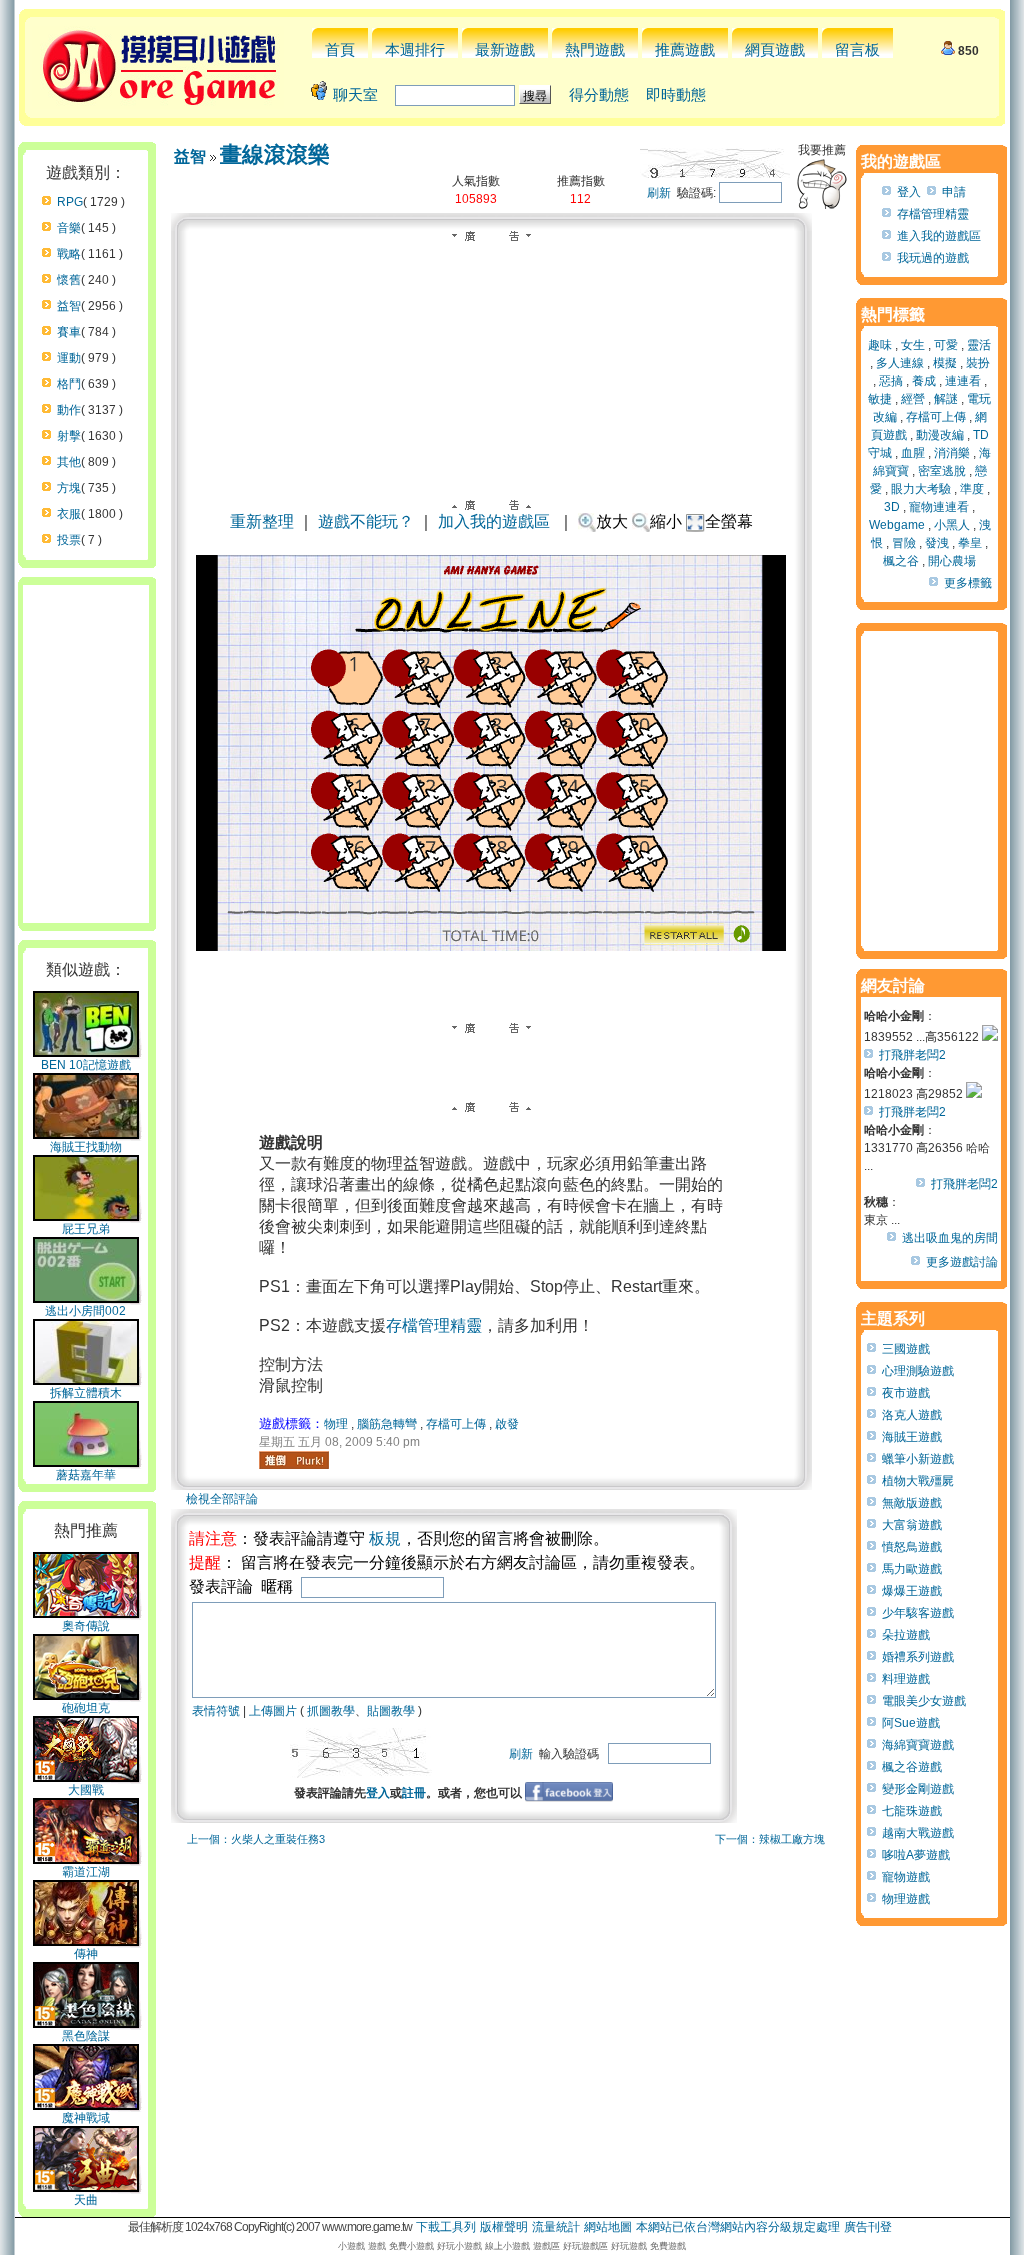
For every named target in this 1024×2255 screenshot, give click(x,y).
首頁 (340, 49)
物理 (336, 1424)
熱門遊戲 (595, 49)
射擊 (69, 436)
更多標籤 (968, 583)
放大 (612, 521)
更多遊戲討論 (962, 1262)
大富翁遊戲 (912, 1525)
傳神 (86, 1954)
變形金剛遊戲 (918, 1789)
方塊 (69, 488)
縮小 (666, 521)
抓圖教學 (331, 1711)
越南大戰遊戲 (918, 1833)
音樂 (69, 228)
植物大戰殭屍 (918, 1481)
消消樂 (952, 453)
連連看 (963, 381)
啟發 (507, 1424)
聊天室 (355, 94)
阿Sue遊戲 (911, 1723)
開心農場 (952, 561)
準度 (972, 489)
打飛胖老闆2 (912, 1055)
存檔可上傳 (456, 1424)
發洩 (937, 543)
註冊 (414, 1793)
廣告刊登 (868, 2227)
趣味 (880, 345)
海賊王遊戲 (912, 1437)
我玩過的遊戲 (933, 258)
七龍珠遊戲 (912, 1811)
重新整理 (262, 521)
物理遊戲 (906, 1899)
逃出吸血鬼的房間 (950, 1238)
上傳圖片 (273, 1711)
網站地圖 (608, 2227)
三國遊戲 (906, 1349)
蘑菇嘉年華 (86, 1475)
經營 (913, 399)
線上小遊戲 (507, 2246)
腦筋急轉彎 (387, 1424)
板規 (385, 1538)
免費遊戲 (668, 2246)
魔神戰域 (86, 2118)
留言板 (857, 49)
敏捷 (880, 399)
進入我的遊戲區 (939, 236)
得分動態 (599, 94)
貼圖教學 (391, 1711)
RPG (70, 202)
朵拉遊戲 (906, 1635)
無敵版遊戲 (912, 1503)
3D (892, 507)
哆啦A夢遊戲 (916, 1855)
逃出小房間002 (85, 1311)
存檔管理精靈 (434, 1325)
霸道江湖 (86, 1872)
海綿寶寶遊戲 (918, 1745)
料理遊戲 (906, 1679)
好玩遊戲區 (585, 2246)
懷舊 (69, 280)
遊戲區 (546, 2246)
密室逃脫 (942, 471)
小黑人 (952, 525)
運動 (69, 358)
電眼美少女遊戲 (924, 1701)
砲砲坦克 (86, 1708)
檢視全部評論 (222, 1499)
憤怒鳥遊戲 (912, 1547)
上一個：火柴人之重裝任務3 (256, 1839)
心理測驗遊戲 (918, 1371)
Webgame (897, 525)
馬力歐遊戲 (912, 1569)
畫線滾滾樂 (275, 154)
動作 (69, 410)
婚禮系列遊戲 (918, 1657)
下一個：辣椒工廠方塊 (770, 1839)
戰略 (69, 254)
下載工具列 (446, 2227)
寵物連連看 (939, 507)
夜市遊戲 (906, 1393)
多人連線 (900, 363)
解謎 (946, 399)
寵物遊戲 (906, 1877)
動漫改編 (940, 435)
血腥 (913, 453)
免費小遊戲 (411, 2246)
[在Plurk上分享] (294, 1460)
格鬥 (69, 384)
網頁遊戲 (775, 49)
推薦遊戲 (685, 49)
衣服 (69, 514)
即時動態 (676, 94)
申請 (954, 192)
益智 (69, 306)
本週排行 (415, 49)
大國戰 (86, 1790)
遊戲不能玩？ (366, 521)
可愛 (946, 345)
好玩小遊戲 (459, 2246)
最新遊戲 (505, 49)
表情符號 (216, 1711)
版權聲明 (504, 2227)
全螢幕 (729, 521)
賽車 (69, 332)
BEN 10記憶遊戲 (86, 1065)
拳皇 (970, 543)
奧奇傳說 (86, 1626)
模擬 (945, 363)
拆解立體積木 (86, 1393)
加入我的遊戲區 (494, 521)
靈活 (979, 345)
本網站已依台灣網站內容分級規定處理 (738, 2227)
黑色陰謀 (86, 2036)
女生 (913, 345)
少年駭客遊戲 (918, 1613)
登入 (378, 1793)
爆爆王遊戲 (912, 1591)
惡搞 (891, 381)
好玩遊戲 (629, 2246)
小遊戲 (351, 2246)
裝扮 (978, 363)
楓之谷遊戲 (912, 1767)
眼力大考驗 (921, 489)
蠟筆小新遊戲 (918, 1459)
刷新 (659, 193)
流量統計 (556, 2227)
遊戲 (377, 2246)
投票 (69, 540)
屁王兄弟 (86, 1229)
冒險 (904, 543)
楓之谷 (901, 561)
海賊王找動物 (86, 1147)
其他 (69, 462)
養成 (924, 381)
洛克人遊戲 (912, 1415)
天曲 (86, 2200)
